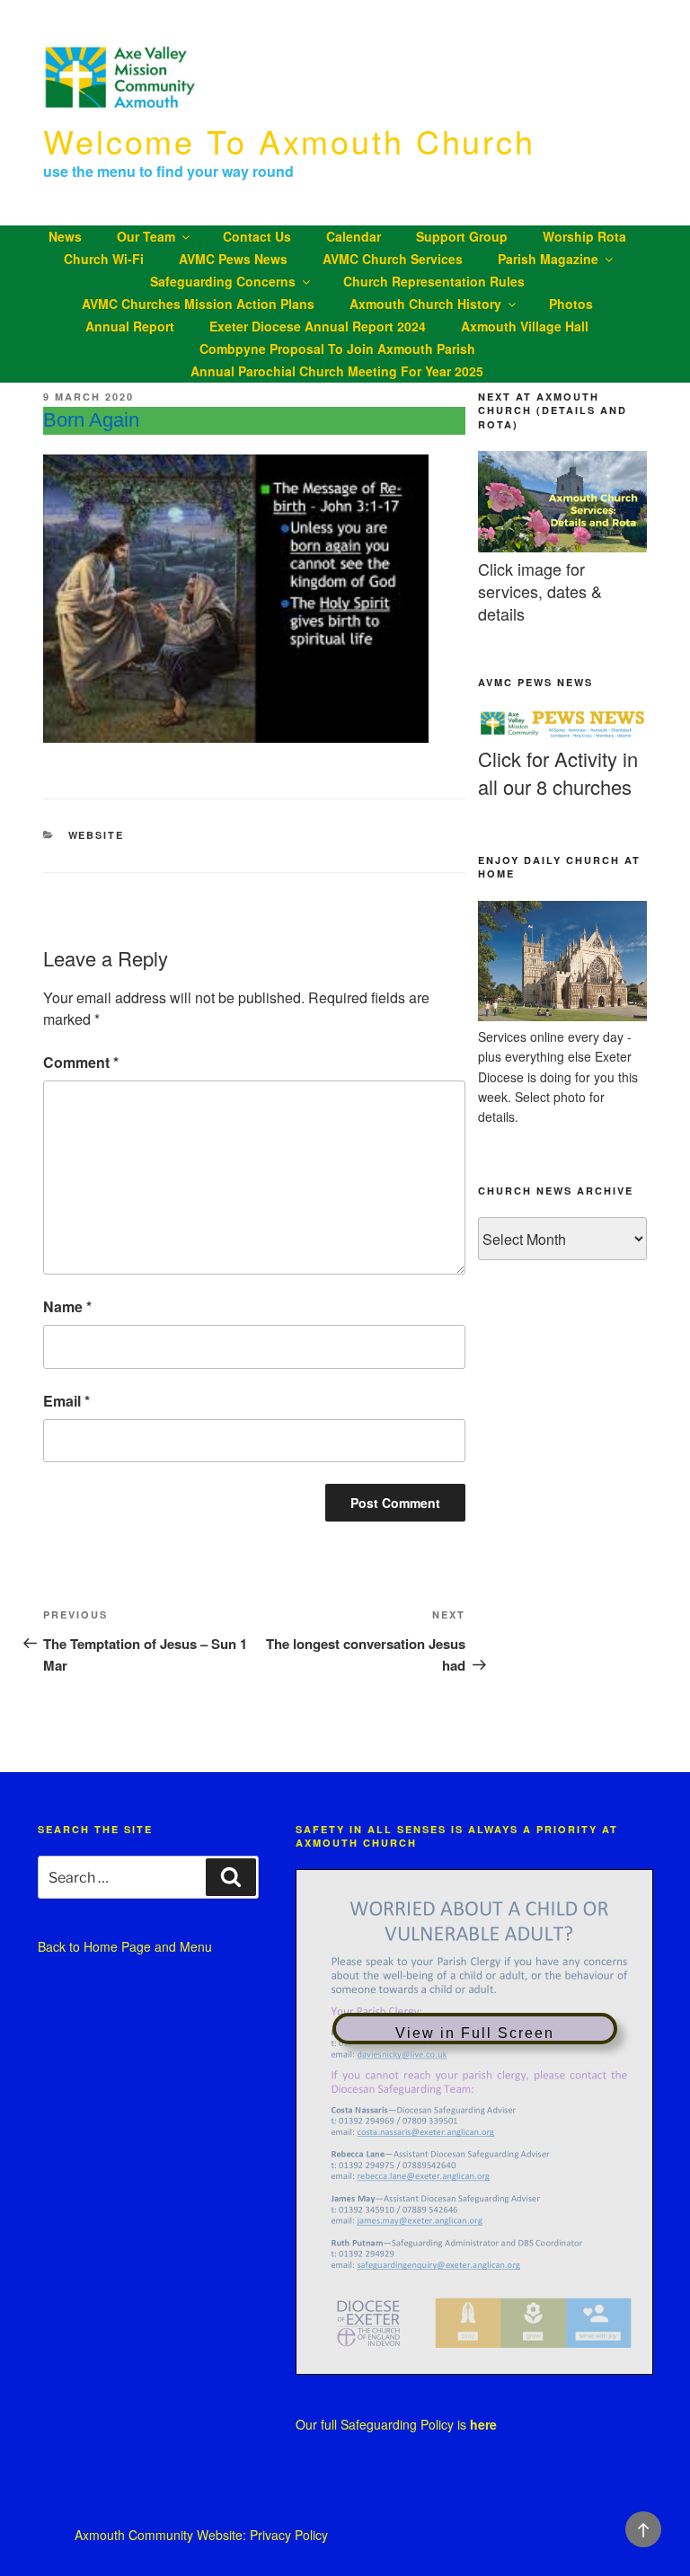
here (483, 2424)
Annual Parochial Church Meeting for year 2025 (337, 371)
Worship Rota (584, 236)
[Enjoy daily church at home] (562, 1016)
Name (67, 1306)
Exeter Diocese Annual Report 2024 (318, 326)
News (65, 236)
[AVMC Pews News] (562, 735)
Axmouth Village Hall (525, 326)
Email (66, 1401)
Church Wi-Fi (104, 259)
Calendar (354, 236)
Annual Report (130, 326)
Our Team (146, 236)
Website (97, 835)
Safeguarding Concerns (223, 281)
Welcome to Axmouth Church (289, 141)
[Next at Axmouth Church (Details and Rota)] (562, 547)
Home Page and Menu (148, 1946)
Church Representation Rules (434, 281)
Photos (571, 304)
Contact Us (257, 236)
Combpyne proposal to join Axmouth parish (337, 348)
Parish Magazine (548, 259)
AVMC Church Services (393, 259)
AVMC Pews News (233, 259)
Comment (81, 1062)
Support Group (462, 236)
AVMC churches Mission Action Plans (198, 304)
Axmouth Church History (425, 304)
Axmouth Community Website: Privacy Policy (201, 2535)
